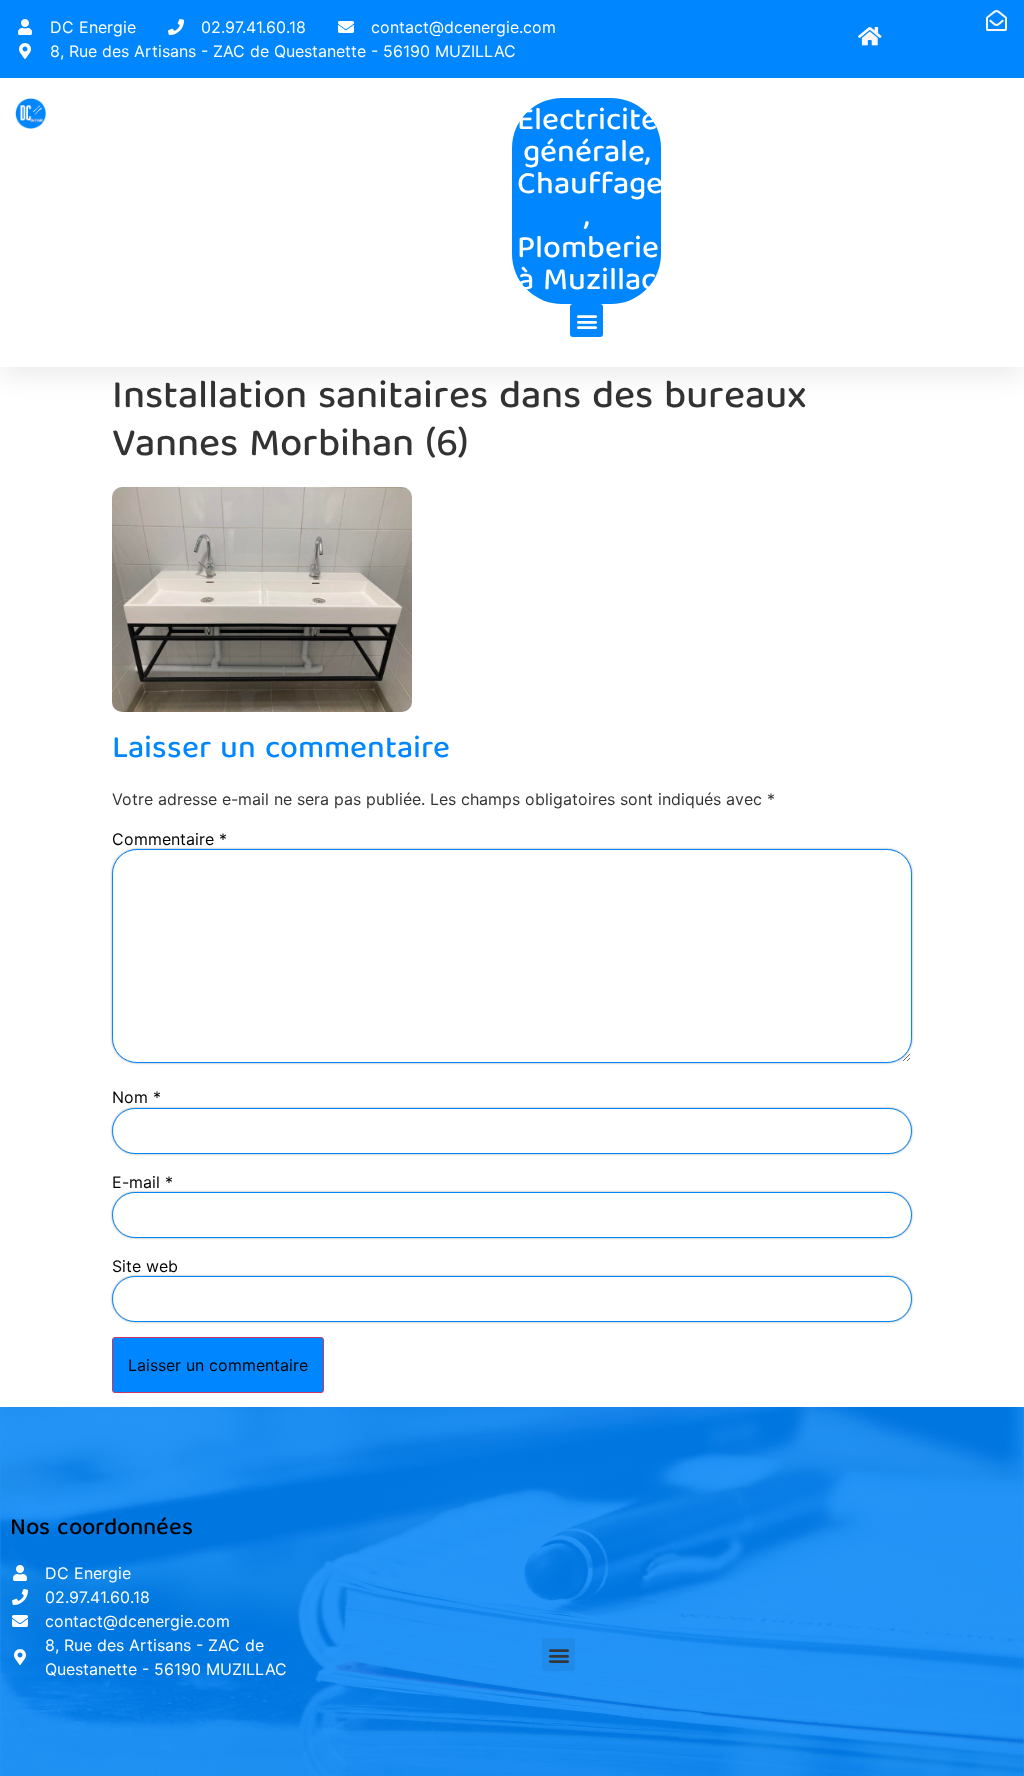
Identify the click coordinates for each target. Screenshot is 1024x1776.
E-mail (142, 1182)
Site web (145, 1266)
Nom (136, 1097)
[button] (586, 320)
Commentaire (169, 839)
